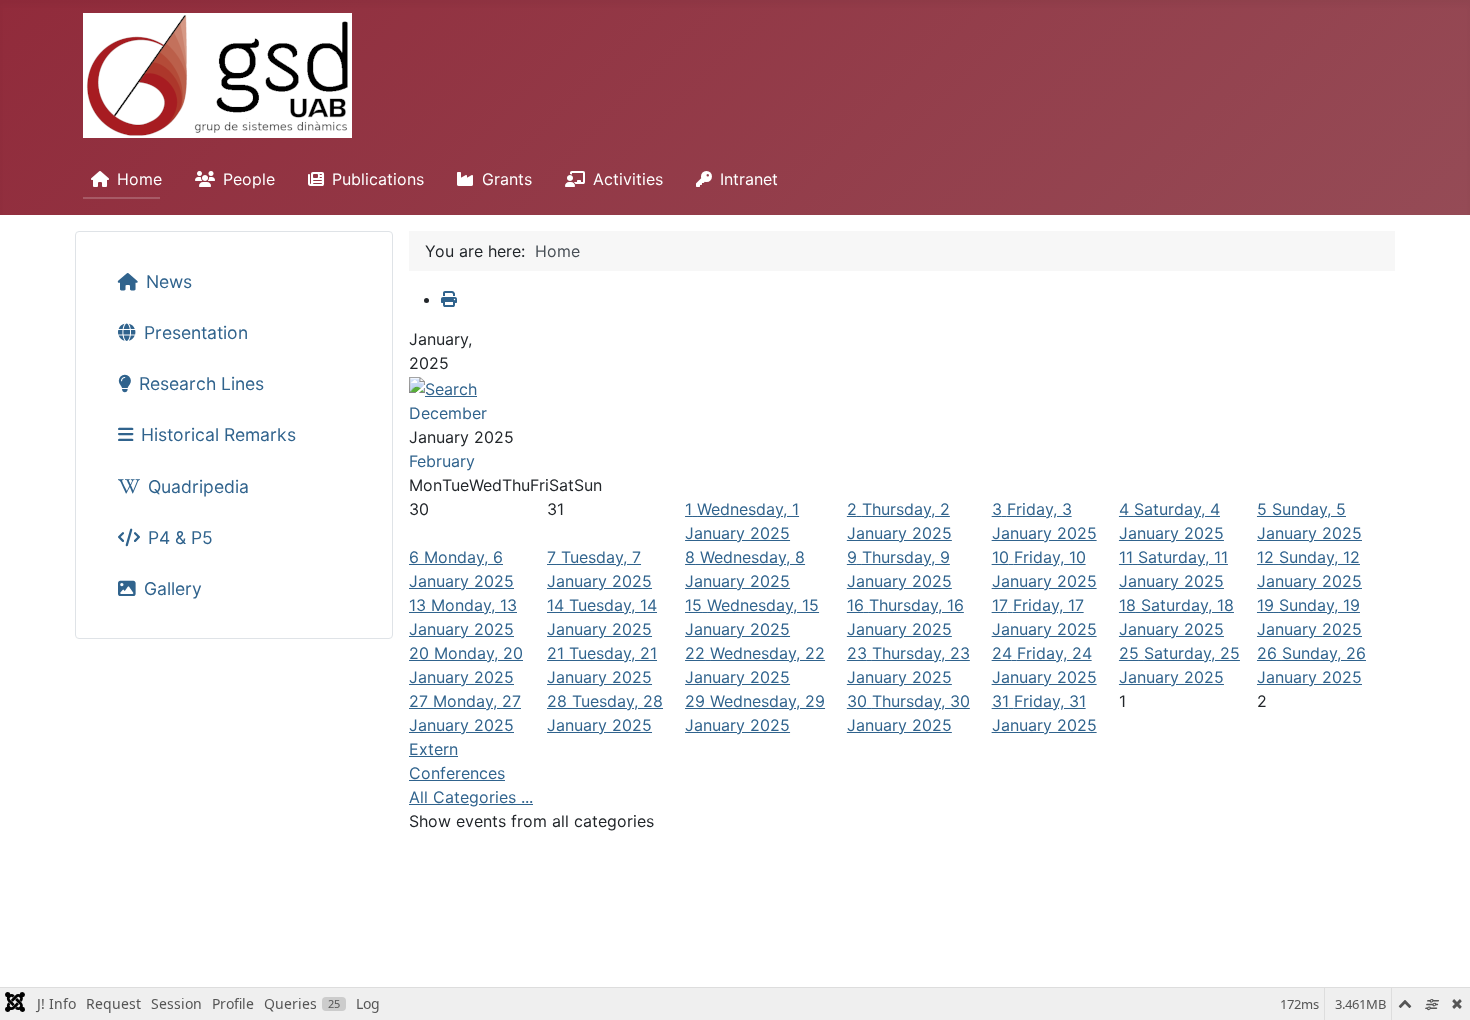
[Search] (443, 387)
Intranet (749, 179)
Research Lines (201, 383)
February (442, 461)
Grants (507, 179)
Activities (628, 179)
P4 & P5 (180, 537)
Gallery (173, 588)
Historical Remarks (218, 434)
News (169, 281)
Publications (378, 179)
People (249, 179)
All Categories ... (471, 797)
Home (139, 179)
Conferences (457, 773)
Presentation (196, 332)
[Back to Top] (1435, 983)
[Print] (449, 299)
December (448, 413)
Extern (433, 749)
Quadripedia (198, 486)
